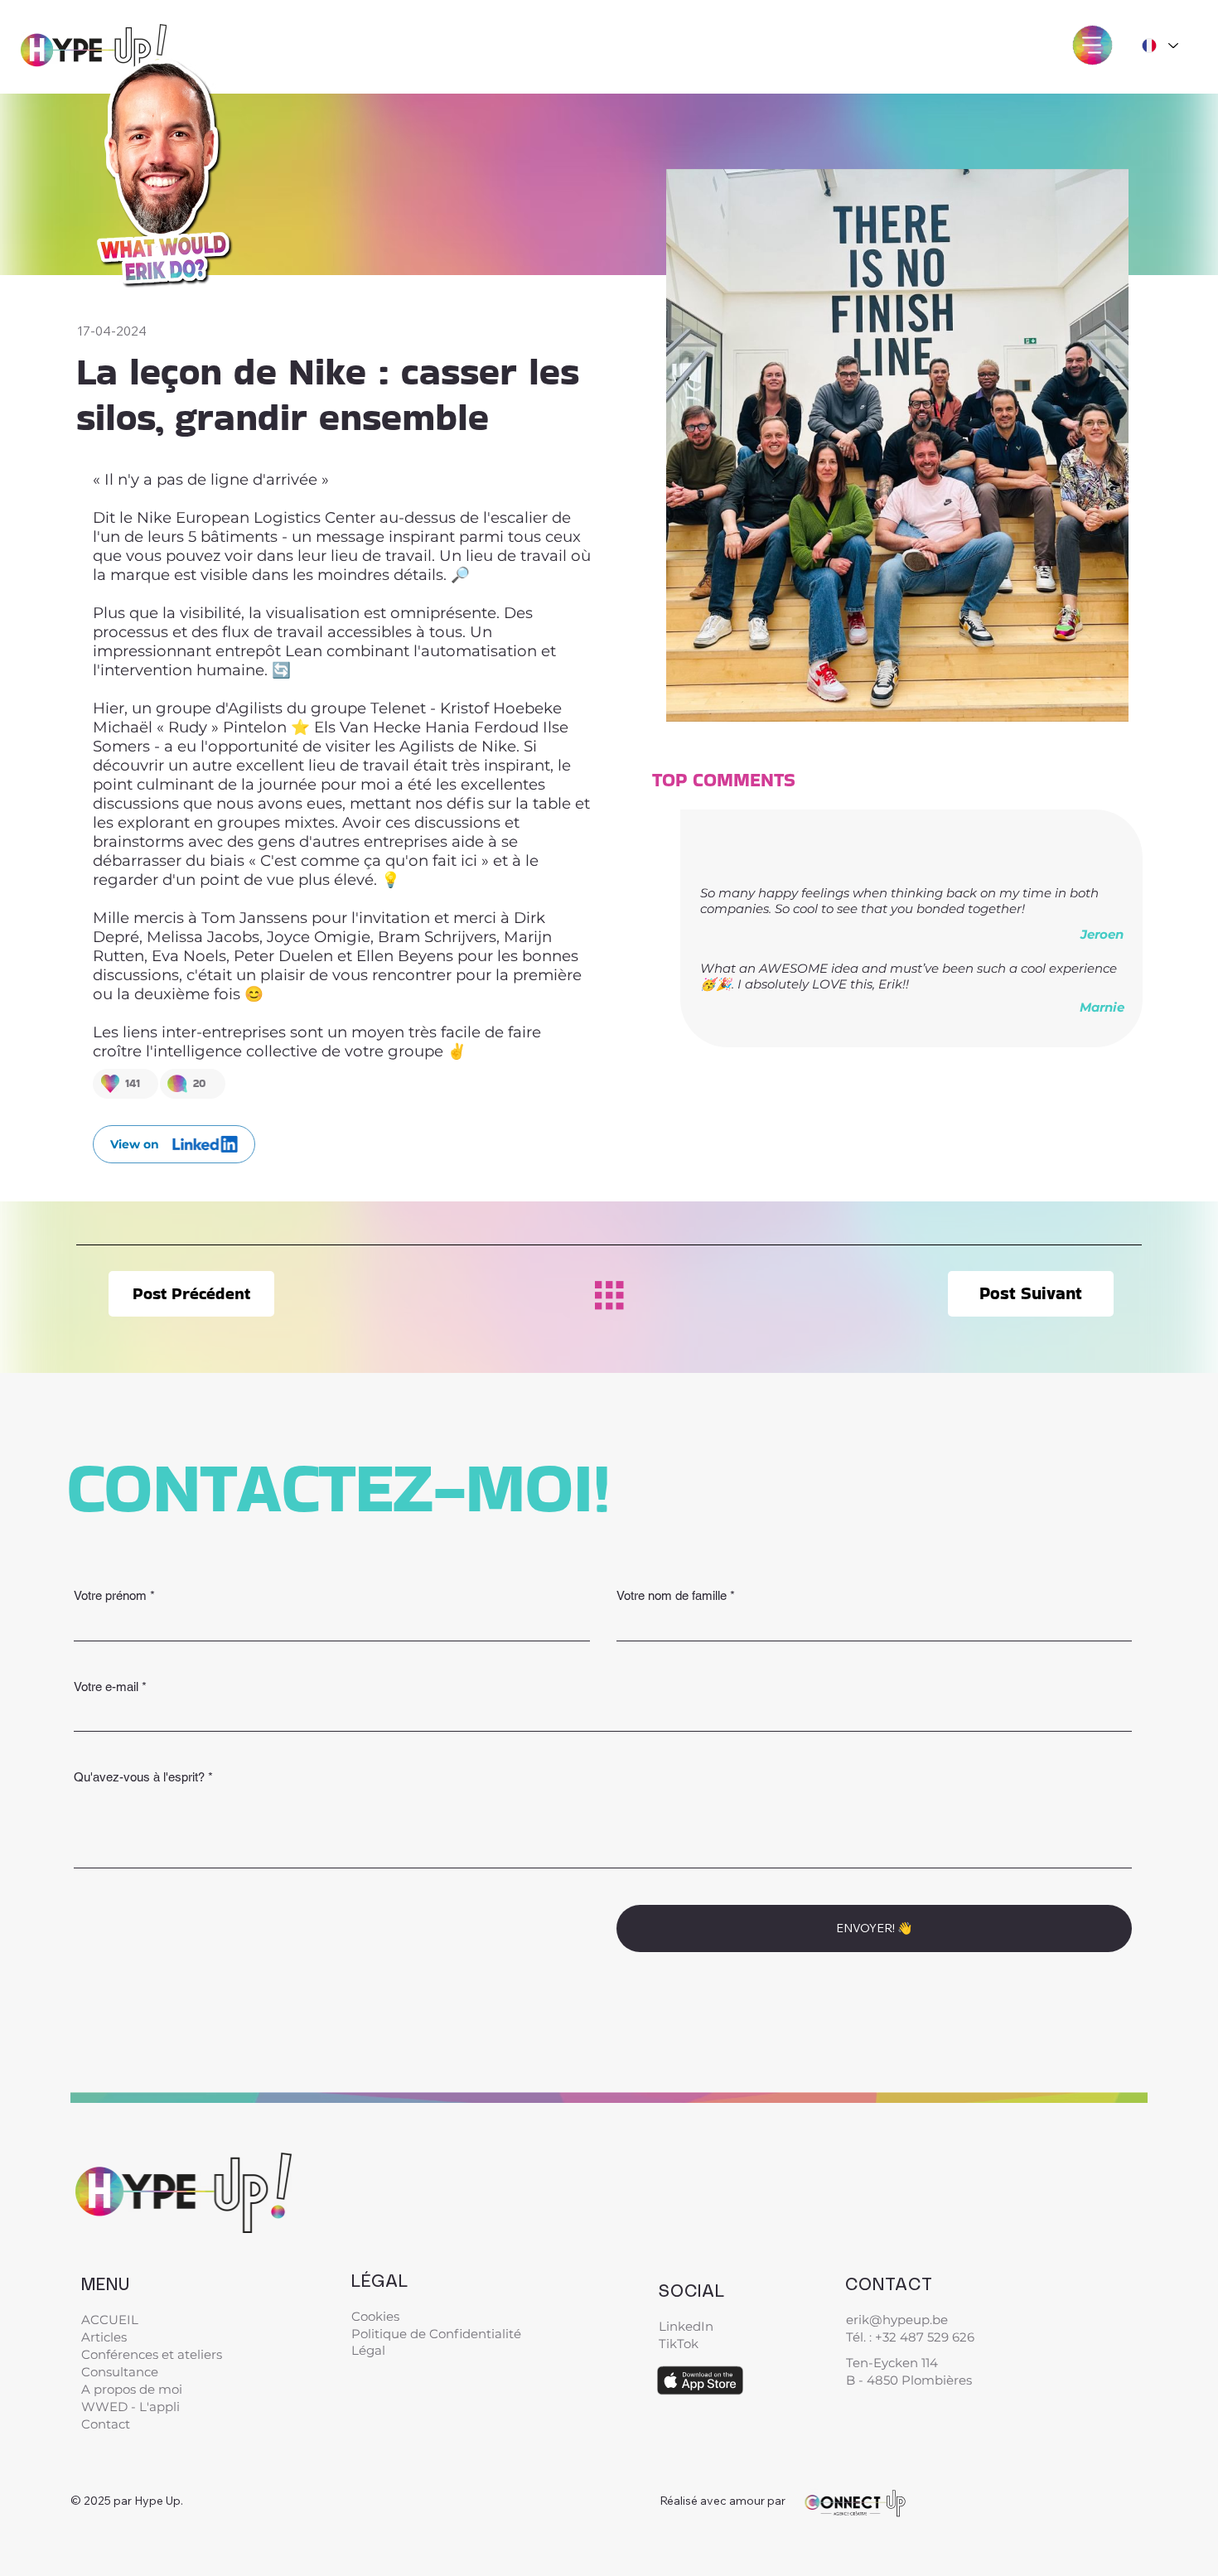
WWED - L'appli (130, 2407)
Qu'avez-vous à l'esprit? (143, 1777)
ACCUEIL (110, 2320)
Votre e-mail (110, 1687)
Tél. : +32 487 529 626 (910, 2337)
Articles (104, 2337)
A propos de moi (132, 2389)
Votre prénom (114, 1595)
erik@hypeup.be (897, 2320)
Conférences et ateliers (152, 2354)
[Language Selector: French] (1160, 46)
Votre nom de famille (676, 1595)
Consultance (120, 2372)
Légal (370, 2350)
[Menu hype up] (1092, 45)
